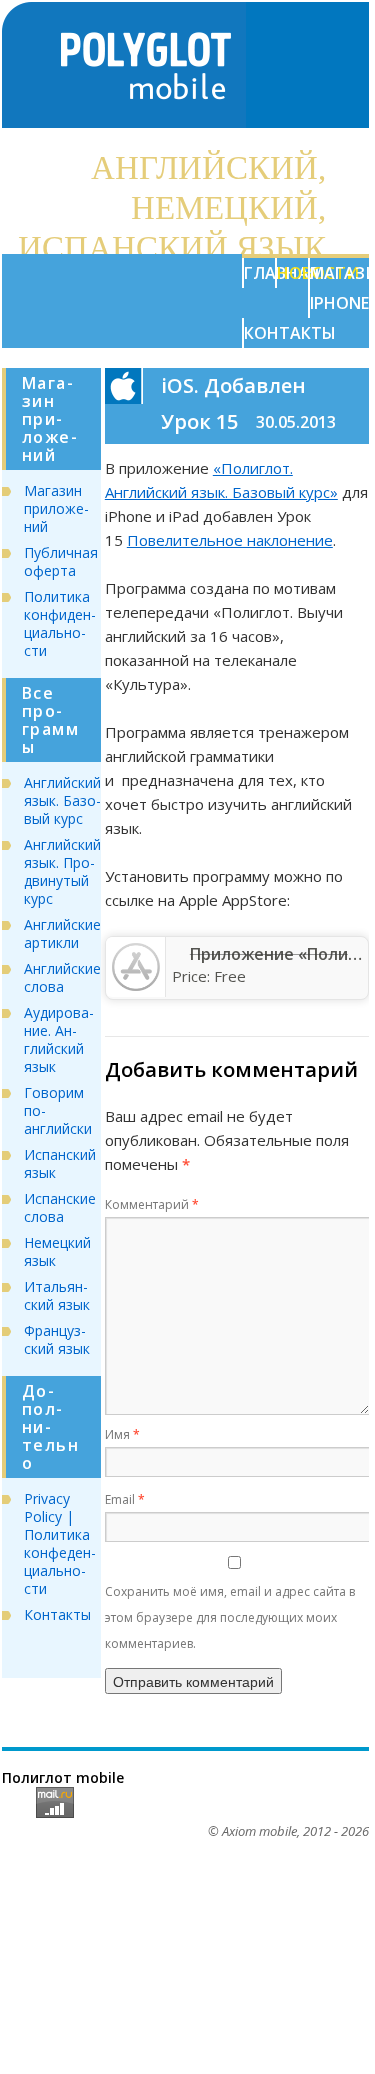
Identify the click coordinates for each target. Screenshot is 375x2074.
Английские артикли (62, 933)
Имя (122, 1434)
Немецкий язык (57, 1251)
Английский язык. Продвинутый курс (62, 871)
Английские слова (62, 977)
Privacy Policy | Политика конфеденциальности (60, 1543)
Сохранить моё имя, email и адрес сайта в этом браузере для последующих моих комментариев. (230, 1617)
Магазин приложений (56, 508)
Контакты (259, 333)
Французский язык (57, 1339)
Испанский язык (60, 1163)
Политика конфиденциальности (60, 623)
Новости (292, 273)
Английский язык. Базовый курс (62, 800)
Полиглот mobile (63, 1777)
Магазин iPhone (325, 288)
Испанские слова (60, 1207)
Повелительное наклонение (230, 540)
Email (125, 1499)
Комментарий (152, 1204)
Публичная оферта (61, 561)
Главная (259, 273)
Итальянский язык (57, 1295)
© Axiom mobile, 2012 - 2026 (288, 1831)
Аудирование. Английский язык (59, 1039)
